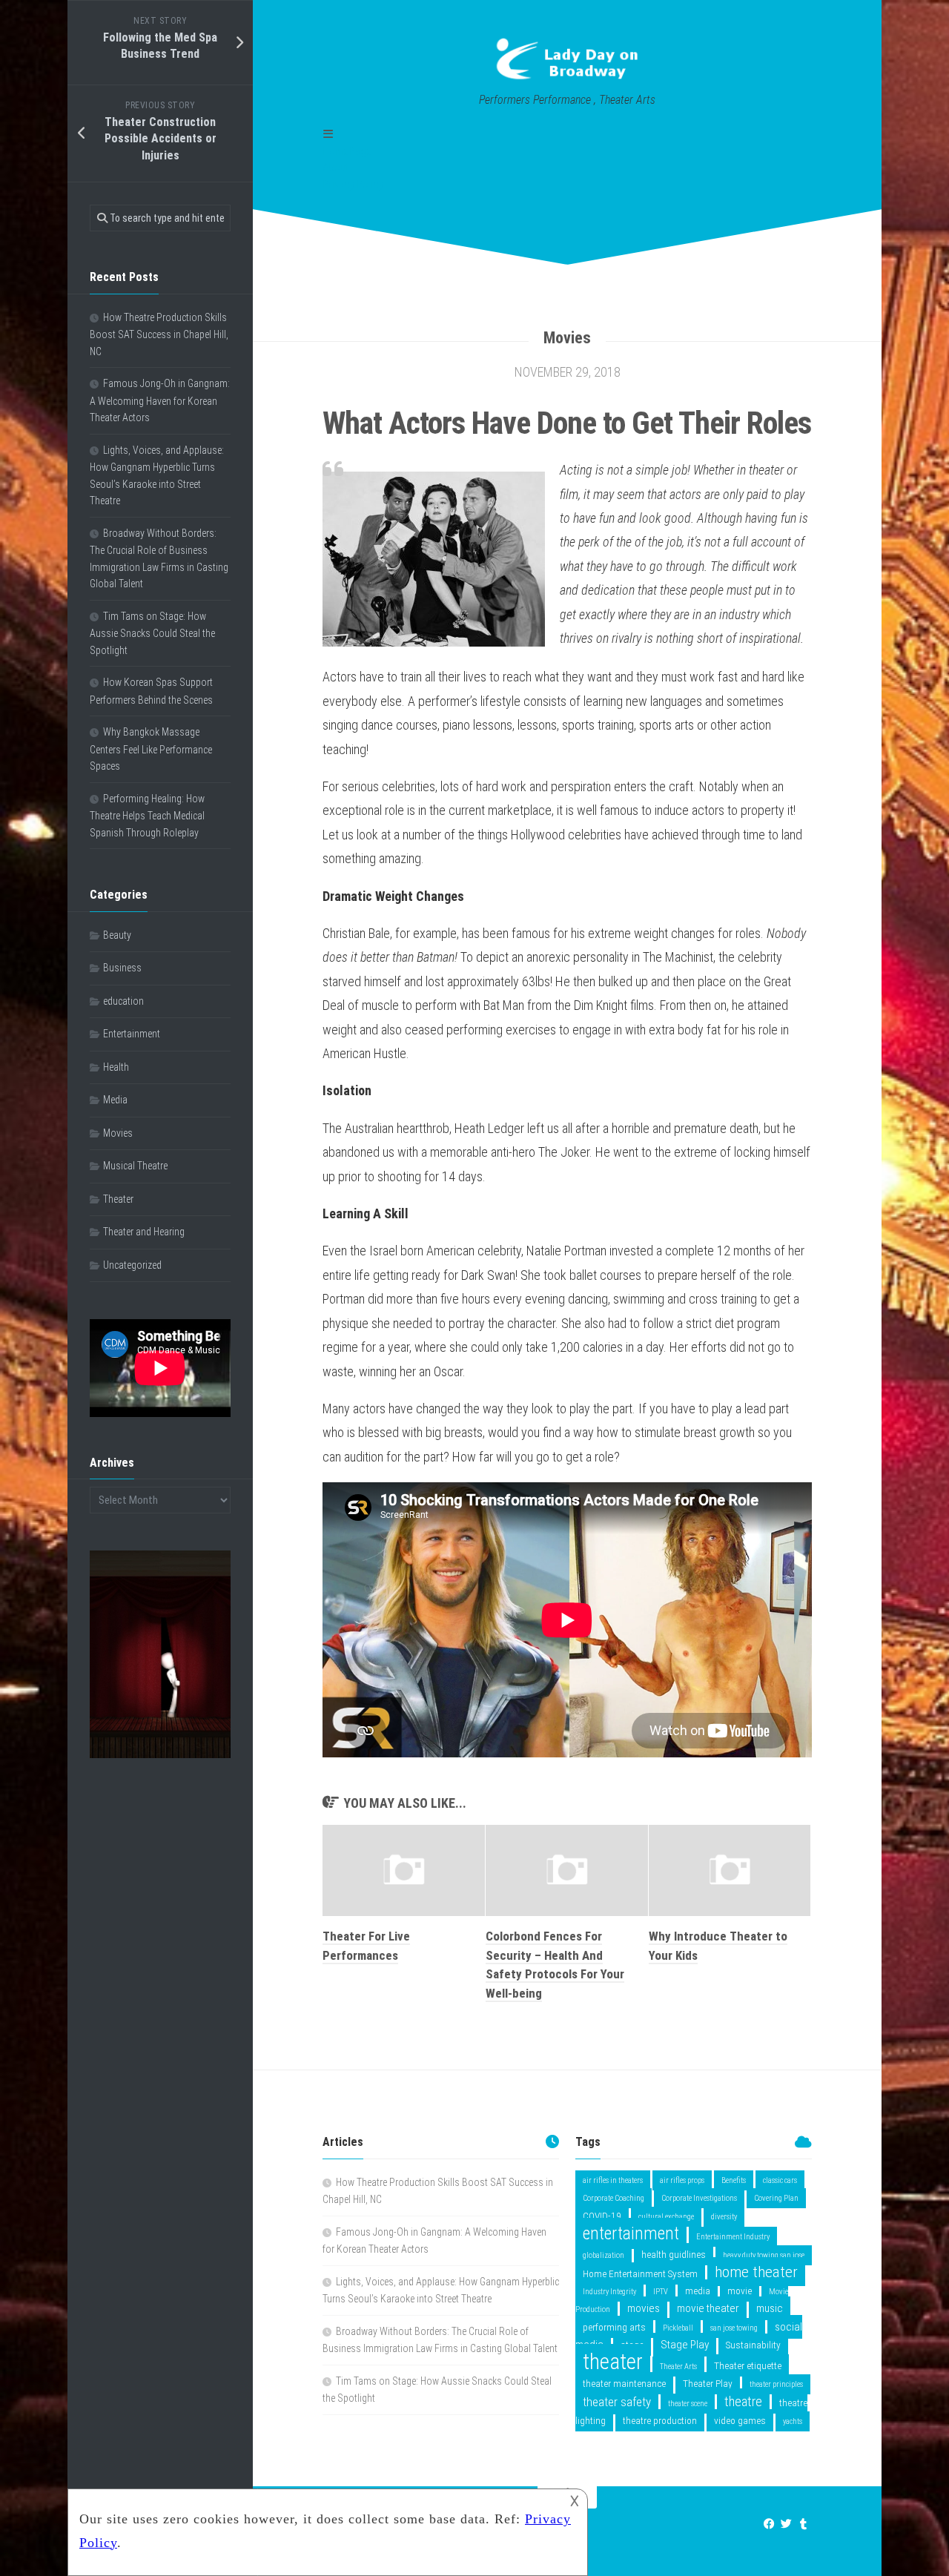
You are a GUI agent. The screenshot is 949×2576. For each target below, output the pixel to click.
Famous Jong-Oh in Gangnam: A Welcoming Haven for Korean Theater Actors (160, 400)
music (770, 2308)
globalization (604, 2255)
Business (122, 968)
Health (116, 1067)
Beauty (117, 935)
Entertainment (132, 1034)
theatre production (660, 2420)
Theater (118, 1199)
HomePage (347, 151)
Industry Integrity (609, 2292)
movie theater (708, 2308)
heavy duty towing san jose (764, 2255)
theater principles (776, 2384)
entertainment (631, 2233)
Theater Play (708, 2383)
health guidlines (674, 2254)
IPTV (661, 2292)
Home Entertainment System (640, 2273)
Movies (567, 338)
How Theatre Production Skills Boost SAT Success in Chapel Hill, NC (159, 334)
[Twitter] (786, 2524)
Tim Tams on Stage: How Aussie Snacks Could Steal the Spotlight (152, 633)
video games (740, 2420)
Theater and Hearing (144, 1232)
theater (613, 2362)
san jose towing (734, 2328)
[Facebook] (769, 2524)
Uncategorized (132, 1265)
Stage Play (685, 2345)
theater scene (688, 2404)
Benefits (734, 2180)
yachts (793, 2421)
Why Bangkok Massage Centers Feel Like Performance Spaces (151, 749)
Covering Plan (776, 2198)
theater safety (617, 2402)
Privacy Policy (353, 185)
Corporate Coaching (614, 2198)
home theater (756, 2272)
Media (115, 1100)
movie (740, 2291)
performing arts (614, 2327)
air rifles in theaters (613, 2180)
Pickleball (678, 2328)
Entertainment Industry (733, 2237)
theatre (743, 2401)
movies (644, 2308)
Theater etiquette (748, 2365)
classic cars (780, 2180)
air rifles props (682, 2180)
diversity (724, 2217)
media (698, 2291)
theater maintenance (624, 2383)
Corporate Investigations (699, 2198)
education (123, 1001)
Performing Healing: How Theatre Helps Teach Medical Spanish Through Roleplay (147, 816)
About (335, 168)
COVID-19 (602, 2216)
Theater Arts (678, 2367)
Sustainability (753, 2345)
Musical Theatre (135, 1166)
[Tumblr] (803, 2524)
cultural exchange (666, 2217)
